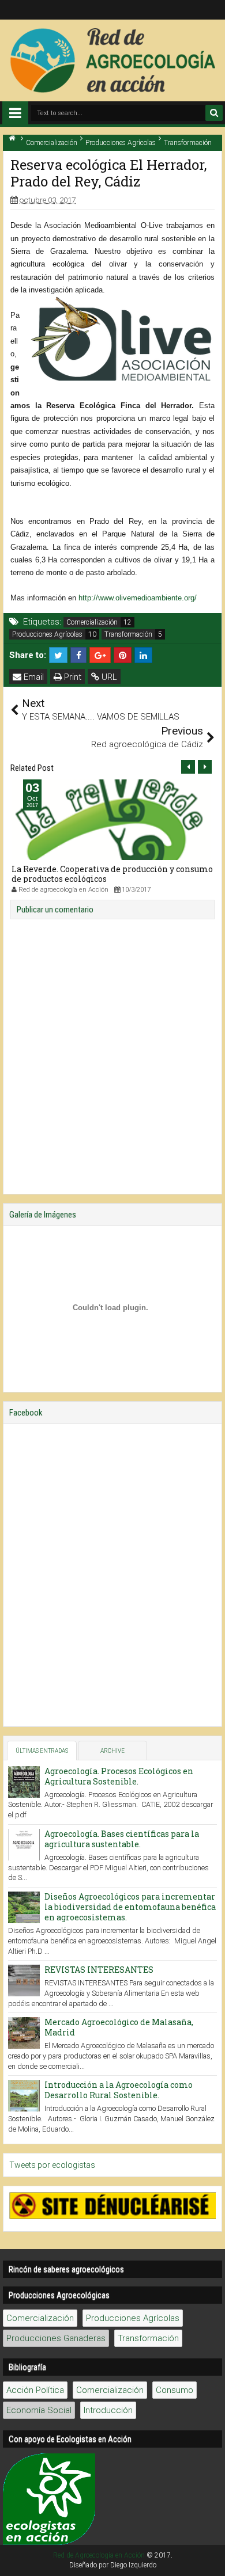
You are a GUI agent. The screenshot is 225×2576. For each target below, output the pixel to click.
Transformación (128, 634)
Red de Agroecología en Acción (99, 2555)
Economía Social (39, 2410)
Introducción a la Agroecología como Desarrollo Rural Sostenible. (119, 2090)
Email (33, 677)
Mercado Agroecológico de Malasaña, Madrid (119, 2027)
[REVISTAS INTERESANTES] (24, 1980)
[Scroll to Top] (211, 2562)
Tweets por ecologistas (52, 2165)
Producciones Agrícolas (47, 634)
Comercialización (92, 622)
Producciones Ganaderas (56, 2338)
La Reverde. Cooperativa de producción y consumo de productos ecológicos (112, 874)
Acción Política (35, 2390)
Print (72, 677)
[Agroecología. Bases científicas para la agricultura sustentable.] (24, 1845)
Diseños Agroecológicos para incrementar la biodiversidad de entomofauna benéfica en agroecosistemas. (130, 1907)
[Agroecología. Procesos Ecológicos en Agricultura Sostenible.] (24, 1782)
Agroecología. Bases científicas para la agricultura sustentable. (122, 1839)
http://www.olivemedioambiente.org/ (138, 598)
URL (108, 677)
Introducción (108, 2410)
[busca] (214, 113)
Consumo (175, 2390)
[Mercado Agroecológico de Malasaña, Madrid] (24, 2033)
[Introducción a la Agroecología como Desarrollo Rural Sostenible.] (24, 2096)
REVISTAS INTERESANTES (99, 1970)
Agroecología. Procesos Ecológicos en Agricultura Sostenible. (119, 1776)
